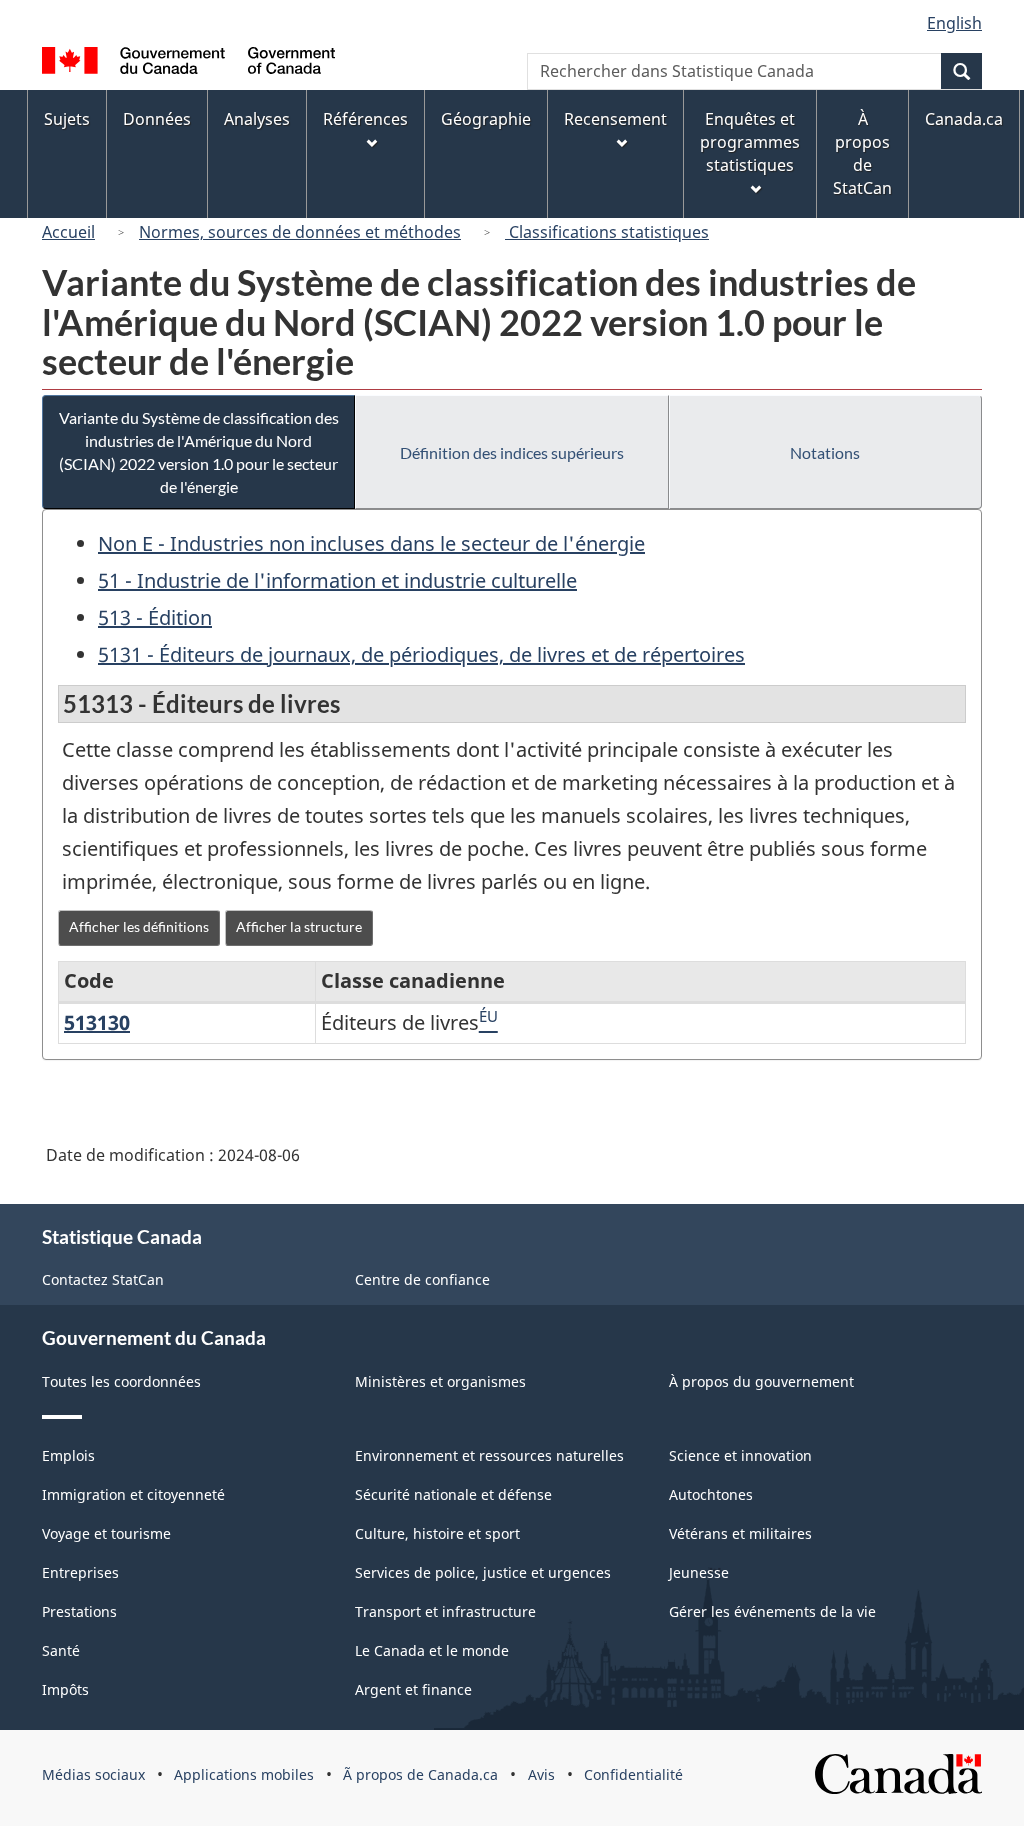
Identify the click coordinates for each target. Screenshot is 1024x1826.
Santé (61, 1650)
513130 (97, 1022)
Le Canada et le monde (432, 1650)
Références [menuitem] (365, 119)
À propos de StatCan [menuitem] (862, 153)
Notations (825, 452)
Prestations (79, 1611)
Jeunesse (699, 1572)
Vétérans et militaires (740, 1533)
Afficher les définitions (139, 926)
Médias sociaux (93, 1774)
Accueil (68, 232)
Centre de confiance (422, 1279)
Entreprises (80, 1572)
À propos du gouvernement (761, 1381)
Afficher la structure (299, 926)
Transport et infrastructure (445, 1611)
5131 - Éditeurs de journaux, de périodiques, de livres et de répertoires (421, 654)
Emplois (68, 1455)
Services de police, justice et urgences (483, 1572)
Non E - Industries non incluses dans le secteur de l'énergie (371, 543)
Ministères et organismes (440, 1381)
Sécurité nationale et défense (453, 1494)
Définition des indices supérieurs (512, 452)
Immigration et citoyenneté (133, 1494)
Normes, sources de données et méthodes (300, 232)
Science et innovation (740, 1455)
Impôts (65, 1689)
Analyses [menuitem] (257, 119)
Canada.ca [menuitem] (964, 119)
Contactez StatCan (103, 1279)
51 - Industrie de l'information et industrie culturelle (337, 580)
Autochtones (711, 1494)
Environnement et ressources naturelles (489, 1455)
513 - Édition (155, 617)
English (954, 23)
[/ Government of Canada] (188, 63)
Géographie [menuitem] (486, 119)
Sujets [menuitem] (67, 119)
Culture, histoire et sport (437, 1533)
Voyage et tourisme (106, 1533)
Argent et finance (413, 1689)
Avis (541, 1774)
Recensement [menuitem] (615, 119)
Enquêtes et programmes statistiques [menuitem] (750, 142)
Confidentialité (633, 1774)
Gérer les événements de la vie (772, 1611)
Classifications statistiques (607, 232)
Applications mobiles (244, 1774)
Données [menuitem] (157, 119)
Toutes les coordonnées (121, 1381)
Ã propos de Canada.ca (420, 1774)
